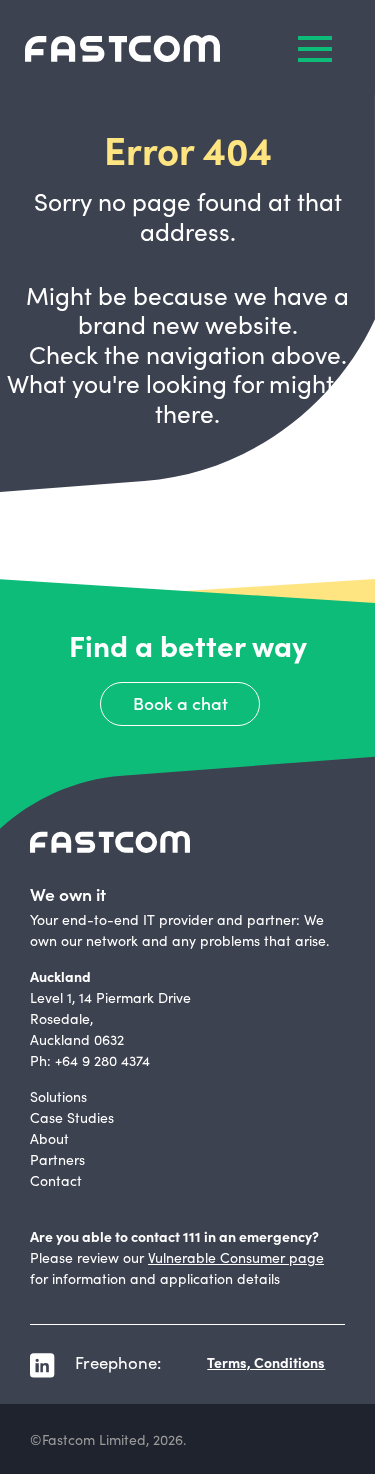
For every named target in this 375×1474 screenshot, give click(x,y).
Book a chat (180, 702)
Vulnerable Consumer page (236, 1257)
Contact (56, 1180)
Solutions (58, 1096)
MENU (315, 49)
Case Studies (72, 1117)
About (49, 1138)
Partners (57, 1159)
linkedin (42, 1365)
